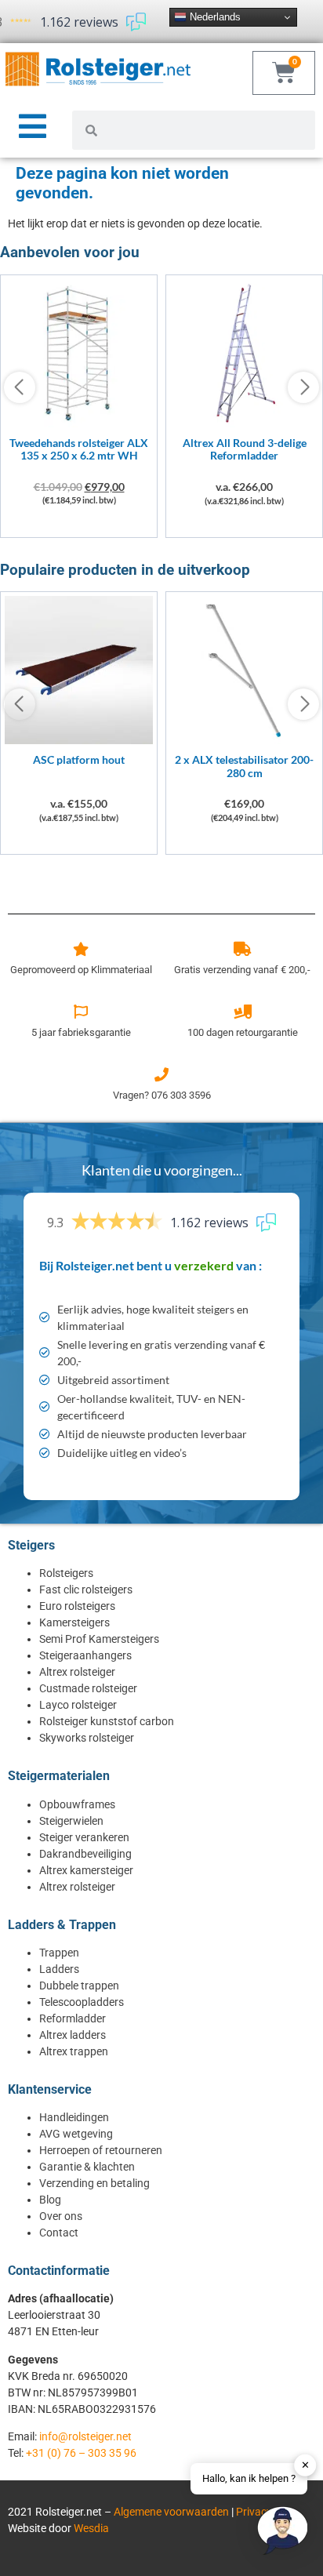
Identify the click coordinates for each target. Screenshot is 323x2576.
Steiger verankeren (84, 1837)
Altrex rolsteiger (77, 1672)
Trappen (59, 1953)
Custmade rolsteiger (88, 1688)
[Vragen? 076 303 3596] (161, 1074)
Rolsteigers (66, 1573)
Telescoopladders (82, 2002)
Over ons (61, 2216)
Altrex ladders (73, 2035)
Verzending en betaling (94, 2183)
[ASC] (79, 740)
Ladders (59, 1969)
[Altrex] (244, 423)
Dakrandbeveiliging (85, 1854)
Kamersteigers (74, 1622)
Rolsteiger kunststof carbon (107, 1721)
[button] (282, 2533)
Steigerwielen (71, 1821)
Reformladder (73, 2018)
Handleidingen (74, 2117)
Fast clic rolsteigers (86, 1590)
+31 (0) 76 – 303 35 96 (81, 2453)
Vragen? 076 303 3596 (162, 1095)
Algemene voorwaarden (171, 2512)
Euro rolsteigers (77, 1606)
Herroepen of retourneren (101, 2150)
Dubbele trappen (79, 1986)
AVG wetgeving (76, 2134)
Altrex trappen (74, 2051)
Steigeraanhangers (85, 1655)
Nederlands (214, 17)
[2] (244, 740)
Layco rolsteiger (78, 1705)
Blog (50, 2200)
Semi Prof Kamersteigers (99, 1639)
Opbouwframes (77, 1804)
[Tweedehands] (79, 423)
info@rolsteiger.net (85, 2436)
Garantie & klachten (87, 2167)
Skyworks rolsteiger (87, 1738)
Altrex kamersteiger (86, 1870)
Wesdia (91, 2528)
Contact (59, 2233)
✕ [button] (305, 2465)
